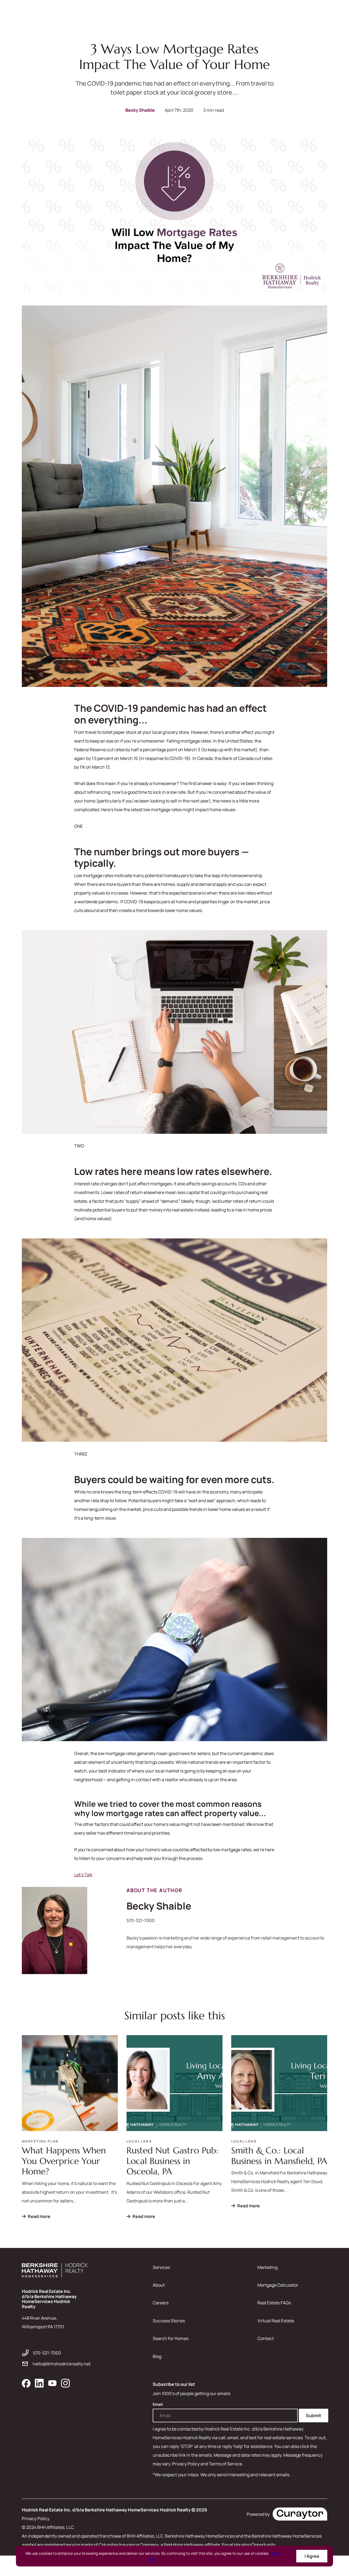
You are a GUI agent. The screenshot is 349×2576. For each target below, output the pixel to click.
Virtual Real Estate (276, 2321)
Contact (266, 2338)
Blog (157, 2356)
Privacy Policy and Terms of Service (207, 2464)
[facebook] (26, 2383)
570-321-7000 (141, 1920)
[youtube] (52, 2383)
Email (158, 2404)
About (159, 2285)
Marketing (267, 2267)
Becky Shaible (140, 110)
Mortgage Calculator (278, 2285)
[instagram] (65, 2383)
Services (161, 2267)
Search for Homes (171, 2338)
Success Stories (169, 2321)
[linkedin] (39, 2383)
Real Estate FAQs (274, 2303)
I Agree (312, 2556)
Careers (161, 2303)
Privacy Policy (36, 2519)
